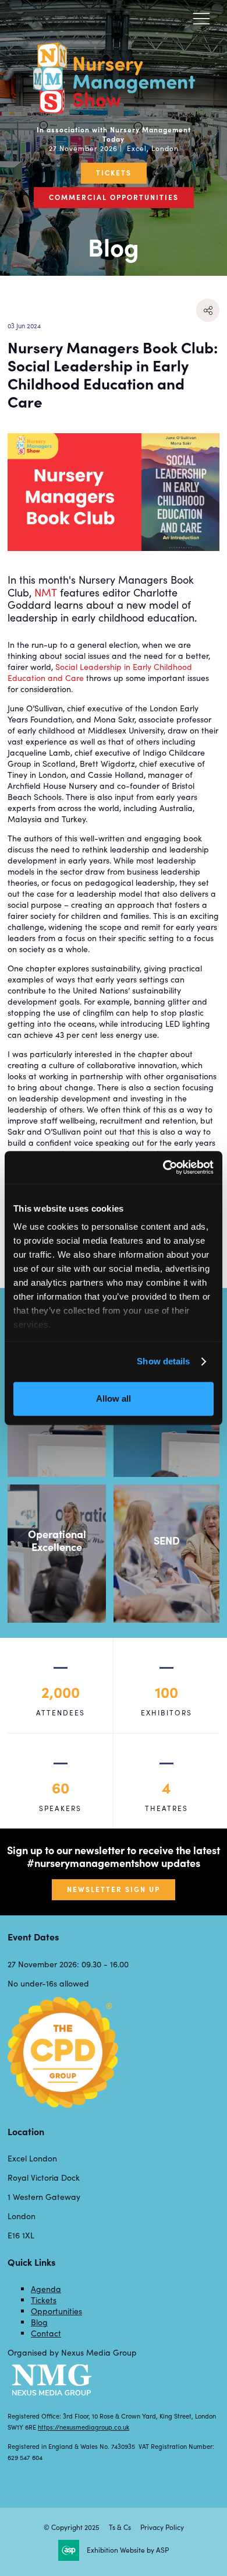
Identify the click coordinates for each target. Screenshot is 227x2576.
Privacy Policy (162, 2527)
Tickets (114, 173)
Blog (39, 2322)
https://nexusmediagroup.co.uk (84, 2427)
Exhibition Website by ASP (128, 2550)
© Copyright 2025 (72, 2527)
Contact (46, 2333)
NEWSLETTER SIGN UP (114, 1889)
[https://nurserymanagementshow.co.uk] (114, 110)
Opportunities (56, 2311)
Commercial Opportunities (114, 197)
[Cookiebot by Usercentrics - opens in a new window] (163, 1167)
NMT (46, 592)
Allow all (114, 1398)
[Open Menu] (201, 18)
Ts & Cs (120, 2527)
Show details (163, 1361)
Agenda (46, 2289)
